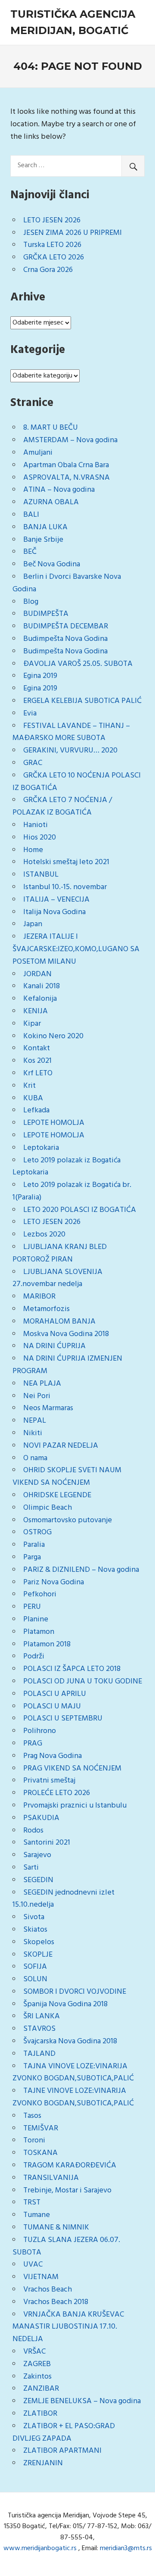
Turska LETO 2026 (52, 245)
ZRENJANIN (43, 2463)
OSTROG (37, 1532)
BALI (31, 515)
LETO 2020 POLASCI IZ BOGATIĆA (80, 1210)
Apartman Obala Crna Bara (66, 465)
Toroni (34, 2140)
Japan (33, 924)
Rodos (33, 1831)
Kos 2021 (37, 1061)
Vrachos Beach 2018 (56, 2302)
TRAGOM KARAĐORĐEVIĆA (70, 2165)
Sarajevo (37, 1855)
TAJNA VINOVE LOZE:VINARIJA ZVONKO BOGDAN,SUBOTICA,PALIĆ (73, 2073)
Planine (36, 1619)
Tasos (32, 2116)
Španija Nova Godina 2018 (65, 2004)
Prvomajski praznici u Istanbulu (75, 1806)
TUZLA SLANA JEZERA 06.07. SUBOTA (66, 2246)
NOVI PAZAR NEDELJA (61, 1446)
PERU (32, 1607)
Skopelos (39, 1942)
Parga (32, 1557)
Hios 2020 (40, 838)
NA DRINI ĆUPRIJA (54, 1346)
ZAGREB (37, 2364)
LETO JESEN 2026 (52, 220)
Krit (29, 1086)
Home (33, 850)
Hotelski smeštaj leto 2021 (66, 862)
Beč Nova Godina (52, 564)
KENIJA (36, 1011)
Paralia (34, 1545)
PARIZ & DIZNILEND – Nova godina (81, 1570)
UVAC (33, 2265)
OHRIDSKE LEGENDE (57, 1495)
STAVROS (39, 2029)
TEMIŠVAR (41, 2128)
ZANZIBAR (41, 2389)
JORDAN (37, 974)
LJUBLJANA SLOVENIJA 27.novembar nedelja (57, 1278)
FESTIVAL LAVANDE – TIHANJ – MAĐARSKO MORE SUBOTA (71, 732)
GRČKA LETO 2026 (54, 258)
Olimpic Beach (48, 1508)
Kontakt (37, 1048)
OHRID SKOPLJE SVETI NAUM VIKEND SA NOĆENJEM (67, 1477)
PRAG (33, 1744)
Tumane (37, 2215)
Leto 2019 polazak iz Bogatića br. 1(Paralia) (72, 1191)
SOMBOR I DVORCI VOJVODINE (75, 1992)
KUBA (33, 1098)
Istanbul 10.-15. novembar (65, 887)
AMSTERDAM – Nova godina (70, 440)
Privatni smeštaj (49, 1781)
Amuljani (38, 453)
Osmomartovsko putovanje (68, 1520)
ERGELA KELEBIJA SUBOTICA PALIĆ (82, 701)
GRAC (33, 763)
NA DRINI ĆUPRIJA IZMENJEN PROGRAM (67, 1365)
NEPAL (35, 1421)
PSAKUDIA (41, 1818)
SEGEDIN (38, 1880)
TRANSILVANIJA (51, 2178)
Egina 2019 (40, 676)
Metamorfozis (46, 1309)
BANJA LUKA (45, 527)
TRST (32, 2203)
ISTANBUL (41, 875)
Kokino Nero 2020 (53, 1036)
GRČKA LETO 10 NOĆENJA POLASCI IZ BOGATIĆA (77, 782)
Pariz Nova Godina (54, 1582)
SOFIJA (35, 1967)
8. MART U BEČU (51, 428)
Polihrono (40, 1731)
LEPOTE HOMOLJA (54, 1123)
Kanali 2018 (42, 986)
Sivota (34, 1917)
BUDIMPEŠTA (46, 614)
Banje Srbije (43, 540)
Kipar (32, 1024)
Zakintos (37, 2377)
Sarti (31, 1868)
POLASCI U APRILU (55, 1694)
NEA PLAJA (42, 1384)
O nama (35, 1458)
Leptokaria (41, 1148)
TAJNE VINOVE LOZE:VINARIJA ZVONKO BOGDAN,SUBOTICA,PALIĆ (73, 2097)
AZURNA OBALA (51, 502)
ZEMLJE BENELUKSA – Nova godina (82, 2401)
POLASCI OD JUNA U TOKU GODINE (83, 1681)
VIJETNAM (41, 2277)
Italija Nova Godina (54, 912)
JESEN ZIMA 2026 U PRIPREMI (73, 233)
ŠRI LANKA (42, 2016)
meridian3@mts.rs (126, 2548)
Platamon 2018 (47, 1644)
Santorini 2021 (47, 1843)
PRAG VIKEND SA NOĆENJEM (72, 1769)
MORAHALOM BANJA (59, 1322)
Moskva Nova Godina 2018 (66, 1334)
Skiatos (35, 1930)
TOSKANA (40, 2153)
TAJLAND (39, 2054)
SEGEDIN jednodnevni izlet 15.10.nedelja (64, 1899)
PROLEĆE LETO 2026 (57, 1793)
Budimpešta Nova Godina (65, 639)
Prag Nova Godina (53, 1756)
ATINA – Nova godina (59, 490)
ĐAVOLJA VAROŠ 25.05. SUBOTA (78, 664)
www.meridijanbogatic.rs (40, 2548)
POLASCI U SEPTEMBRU (63, 1719)
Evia (30, 713)
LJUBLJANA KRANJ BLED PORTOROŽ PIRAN (60, 1253)
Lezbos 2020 (44, 1235)
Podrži (34, 1656)
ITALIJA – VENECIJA (56, 900)
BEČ (30, 552)
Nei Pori (37, 1396)
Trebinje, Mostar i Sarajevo (67, 2190)
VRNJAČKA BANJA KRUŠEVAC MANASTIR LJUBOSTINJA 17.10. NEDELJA (68, 2327)
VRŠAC (34, 2352)
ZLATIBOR (40, 2414)
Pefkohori (40, 1594)
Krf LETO (38, 1073)
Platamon (39, 1632)
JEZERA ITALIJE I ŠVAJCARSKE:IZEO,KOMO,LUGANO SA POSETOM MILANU (76, 949)
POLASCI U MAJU (52, 1706)
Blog (31, 602)
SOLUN (35, 1979)
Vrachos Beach (48, 2290)
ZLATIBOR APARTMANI (62, 2451)
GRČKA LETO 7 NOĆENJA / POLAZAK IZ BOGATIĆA (62, 806)
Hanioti (36, 825)
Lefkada (36, 1110)
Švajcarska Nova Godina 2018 (70, 2041)
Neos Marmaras (48, 1408)
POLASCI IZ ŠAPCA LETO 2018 (72, 1669)
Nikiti (33, 1433)
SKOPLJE (38, 1955)
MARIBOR (39, 1297)
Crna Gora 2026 (48, 270)
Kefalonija (40, 999)
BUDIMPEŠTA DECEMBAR (66, 626)
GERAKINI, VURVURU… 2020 (70, 751)
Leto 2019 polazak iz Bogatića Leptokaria (67, 1167)
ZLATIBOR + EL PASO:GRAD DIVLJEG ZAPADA (64, 2432)
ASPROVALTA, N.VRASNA (67, 478)
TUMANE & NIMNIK (56, 2228)
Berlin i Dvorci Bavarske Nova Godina (67, 583)
